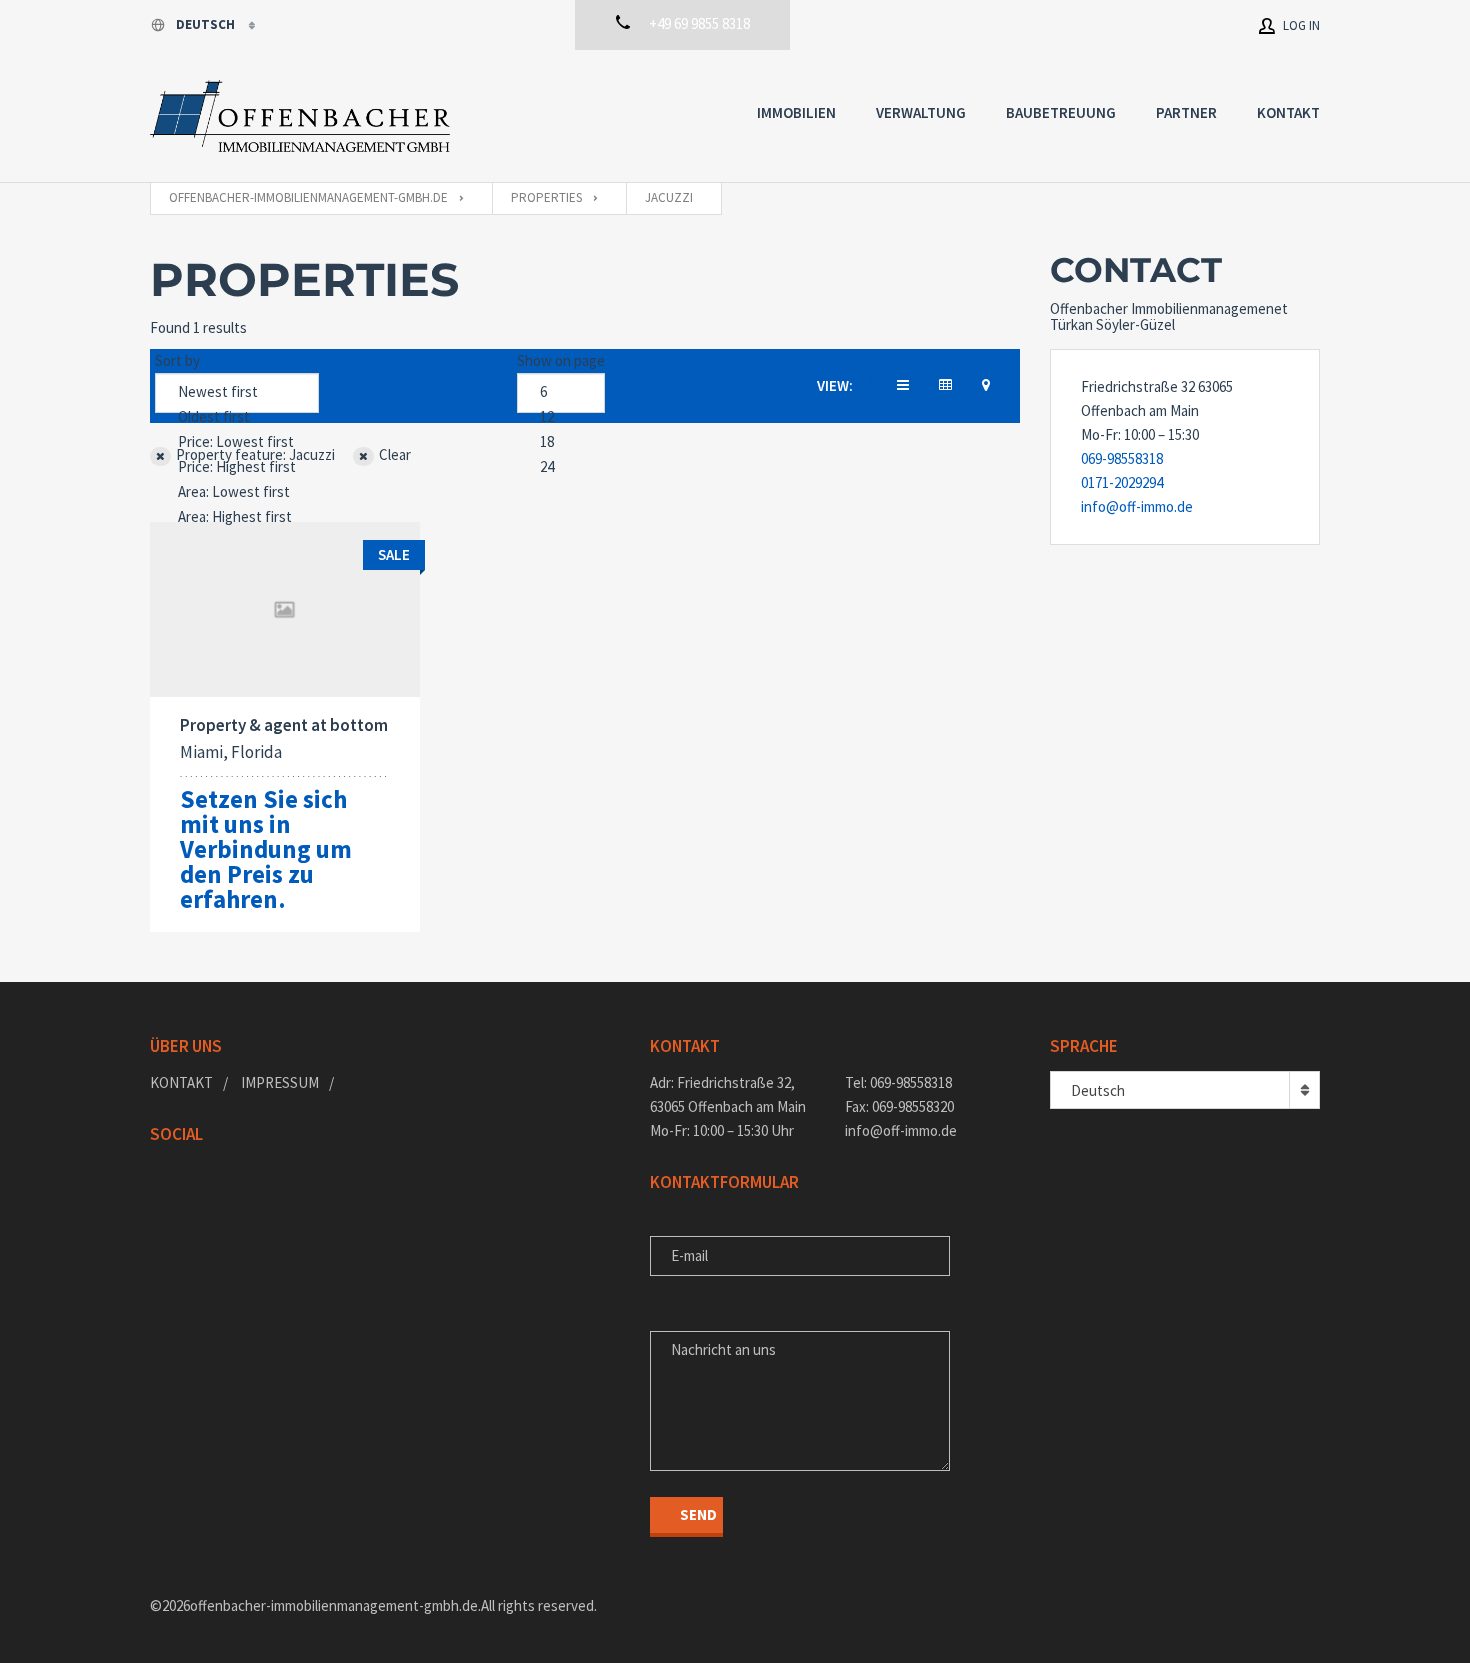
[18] (561, 442)
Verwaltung (921, 112)
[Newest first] (237, 392)
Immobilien (796, 112)
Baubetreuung (1061, 112)
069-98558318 (1122, 458)
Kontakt (1288, 112)
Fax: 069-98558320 (899, 1106)
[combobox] (1185, 1090)
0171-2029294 (1122, 482)
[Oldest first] (237, 417)
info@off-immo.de (1137, 506)
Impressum (280, 1082)
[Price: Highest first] (237, 467)
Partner (1186, 112)
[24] (561, 467)
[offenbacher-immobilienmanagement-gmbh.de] (300, 116)
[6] (561, 392)
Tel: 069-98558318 (898, 1082)
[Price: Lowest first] (237, 442)
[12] (561, 417)
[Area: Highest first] (237, 517)
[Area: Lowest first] (237, 492)
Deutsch (207, 24)
